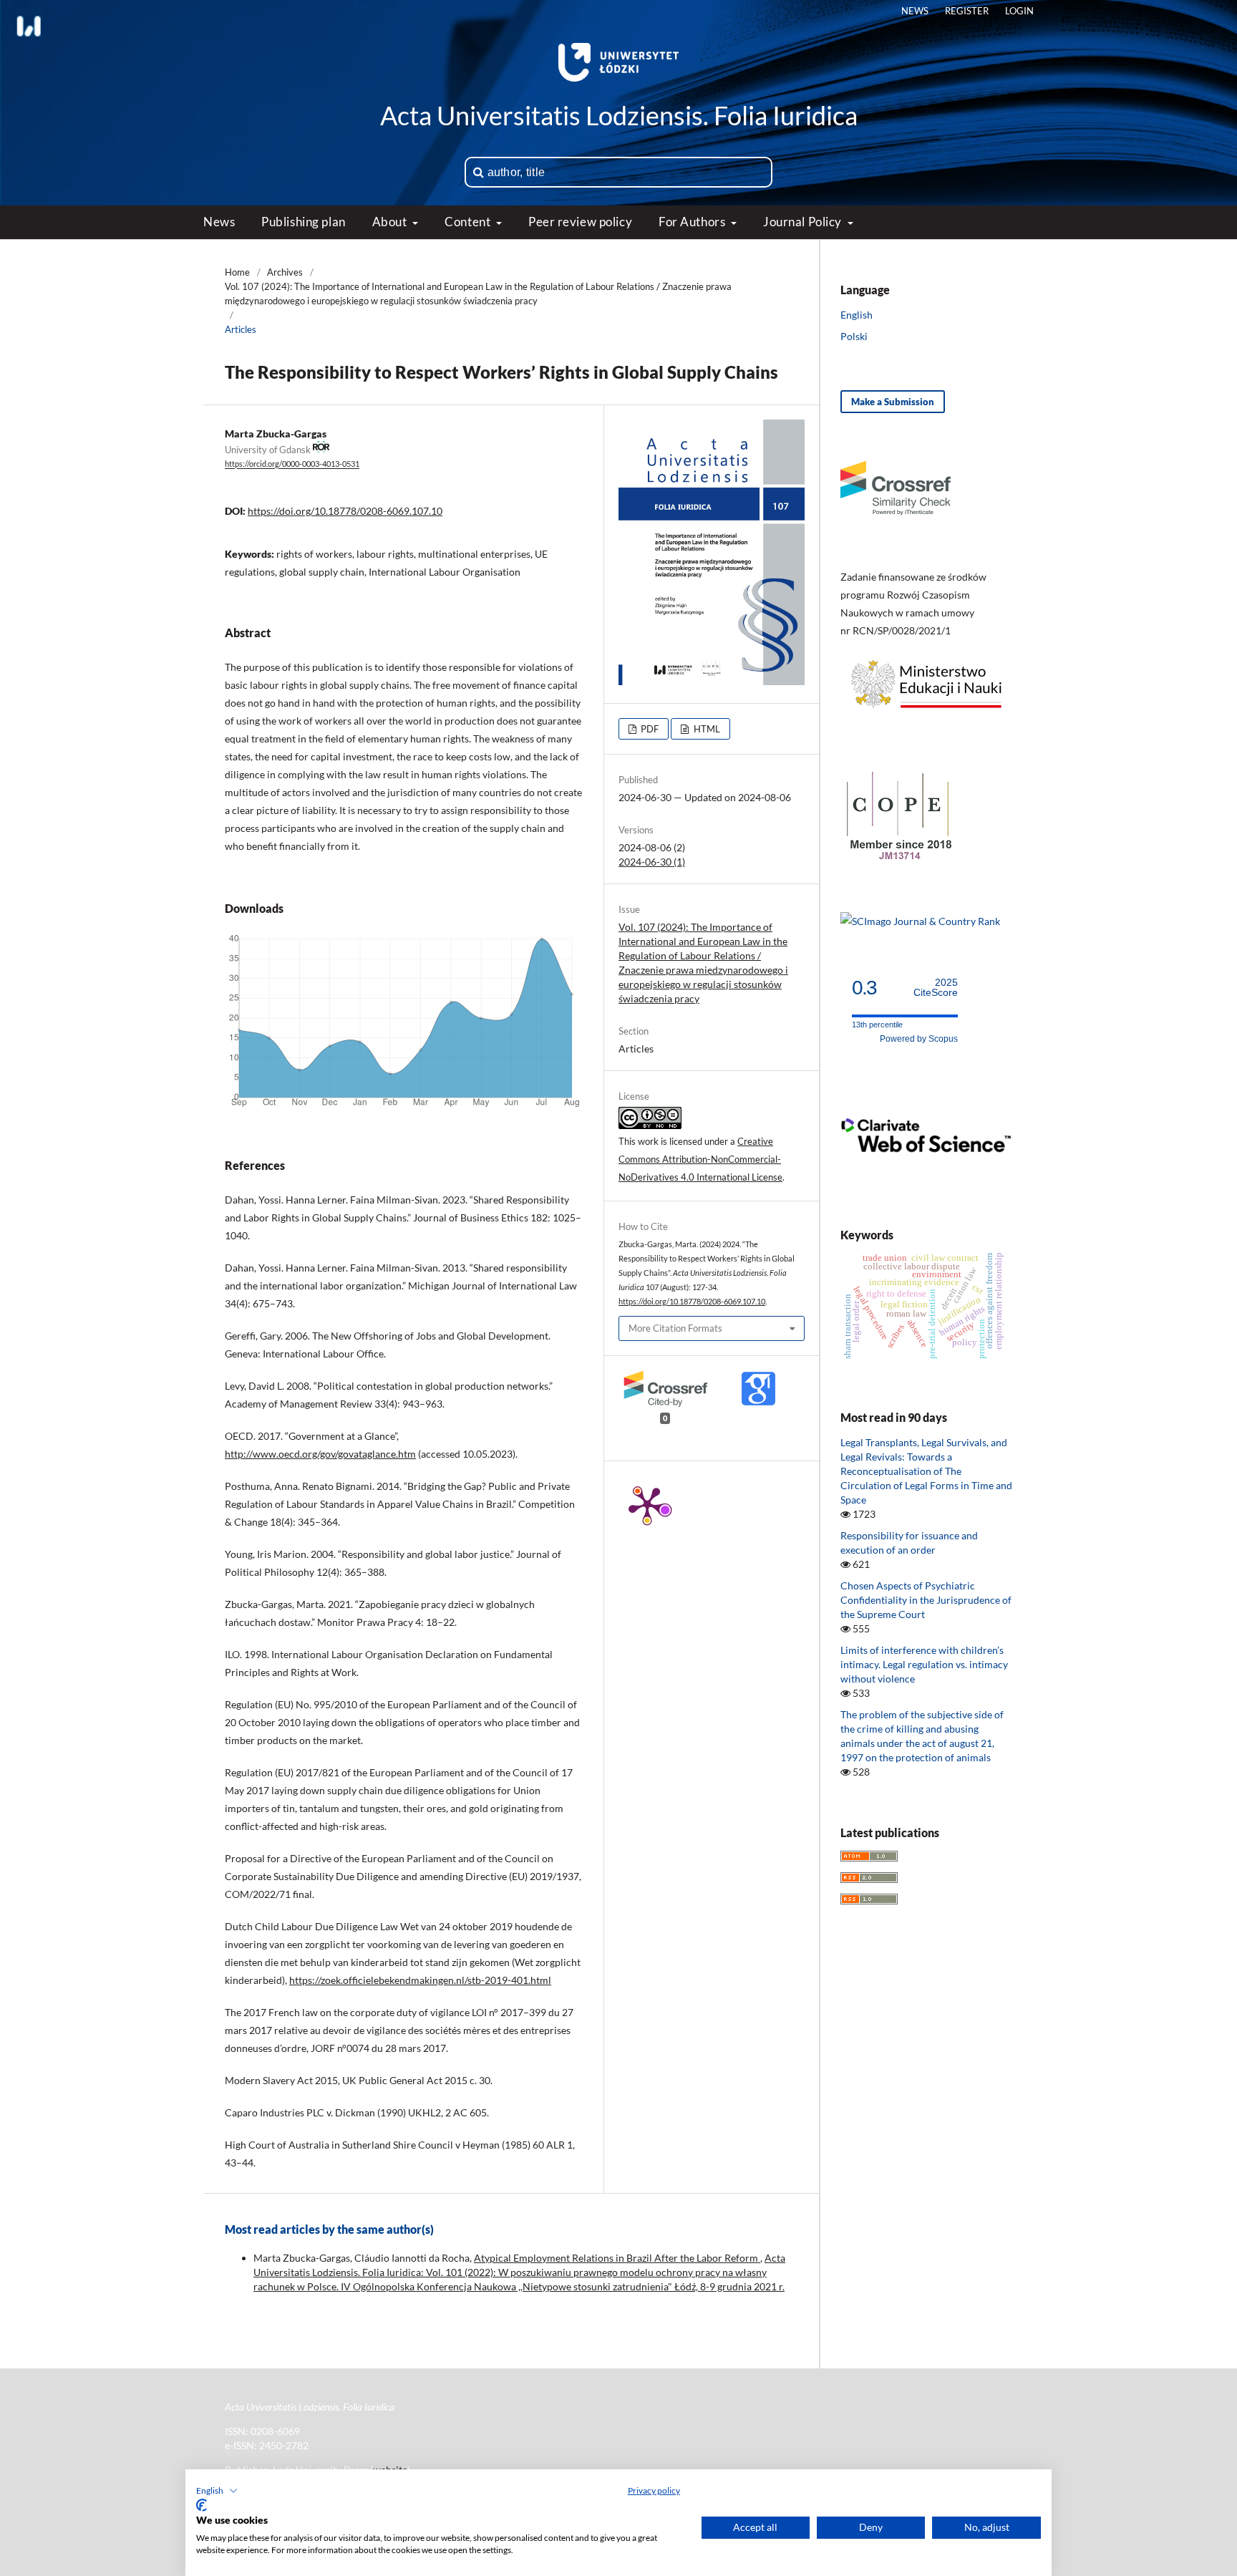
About (391, 222)
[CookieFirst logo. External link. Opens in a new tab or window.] (202, 2505)
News (219, 222)
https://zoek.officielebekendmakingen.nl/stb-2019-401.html (420, 1980)
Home (237, 272)
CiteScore (936, 988)
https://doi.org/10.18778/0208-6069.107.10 (345, 511)
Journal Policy (804, 222)
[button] (217, 2491)
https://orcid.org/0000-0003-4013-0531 (292, 465)
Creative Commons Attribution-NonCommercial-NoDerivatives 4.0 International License (700, 1159)
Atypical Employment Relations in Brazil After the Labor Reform (617, 2258)
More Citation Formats (675, 1328)
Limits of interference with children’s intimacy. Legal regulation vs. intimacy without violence (924, 1664)
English (857, 315)
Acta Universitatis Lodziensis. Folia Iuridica (619, 115)
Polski (854, 336)
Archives (285, 272)
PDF (649, 729)
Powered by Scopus (919, 1039)
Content (469, 222)
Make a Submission (893, 402)
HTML (706, 729)
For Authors (693, 222)
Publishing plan (303, 222)
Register (967, 11)
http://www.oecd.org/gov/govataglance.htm (320, 1454)
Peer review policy (580, 222)
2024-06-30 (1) (652, 862)
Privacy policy (654, 2490)
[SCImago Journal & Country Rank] (920, 921)
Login (1019, 11)
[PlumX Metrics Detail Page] (647, 1504)
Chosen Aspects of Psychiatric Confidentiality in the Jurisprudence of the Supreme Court (926, 1600)
